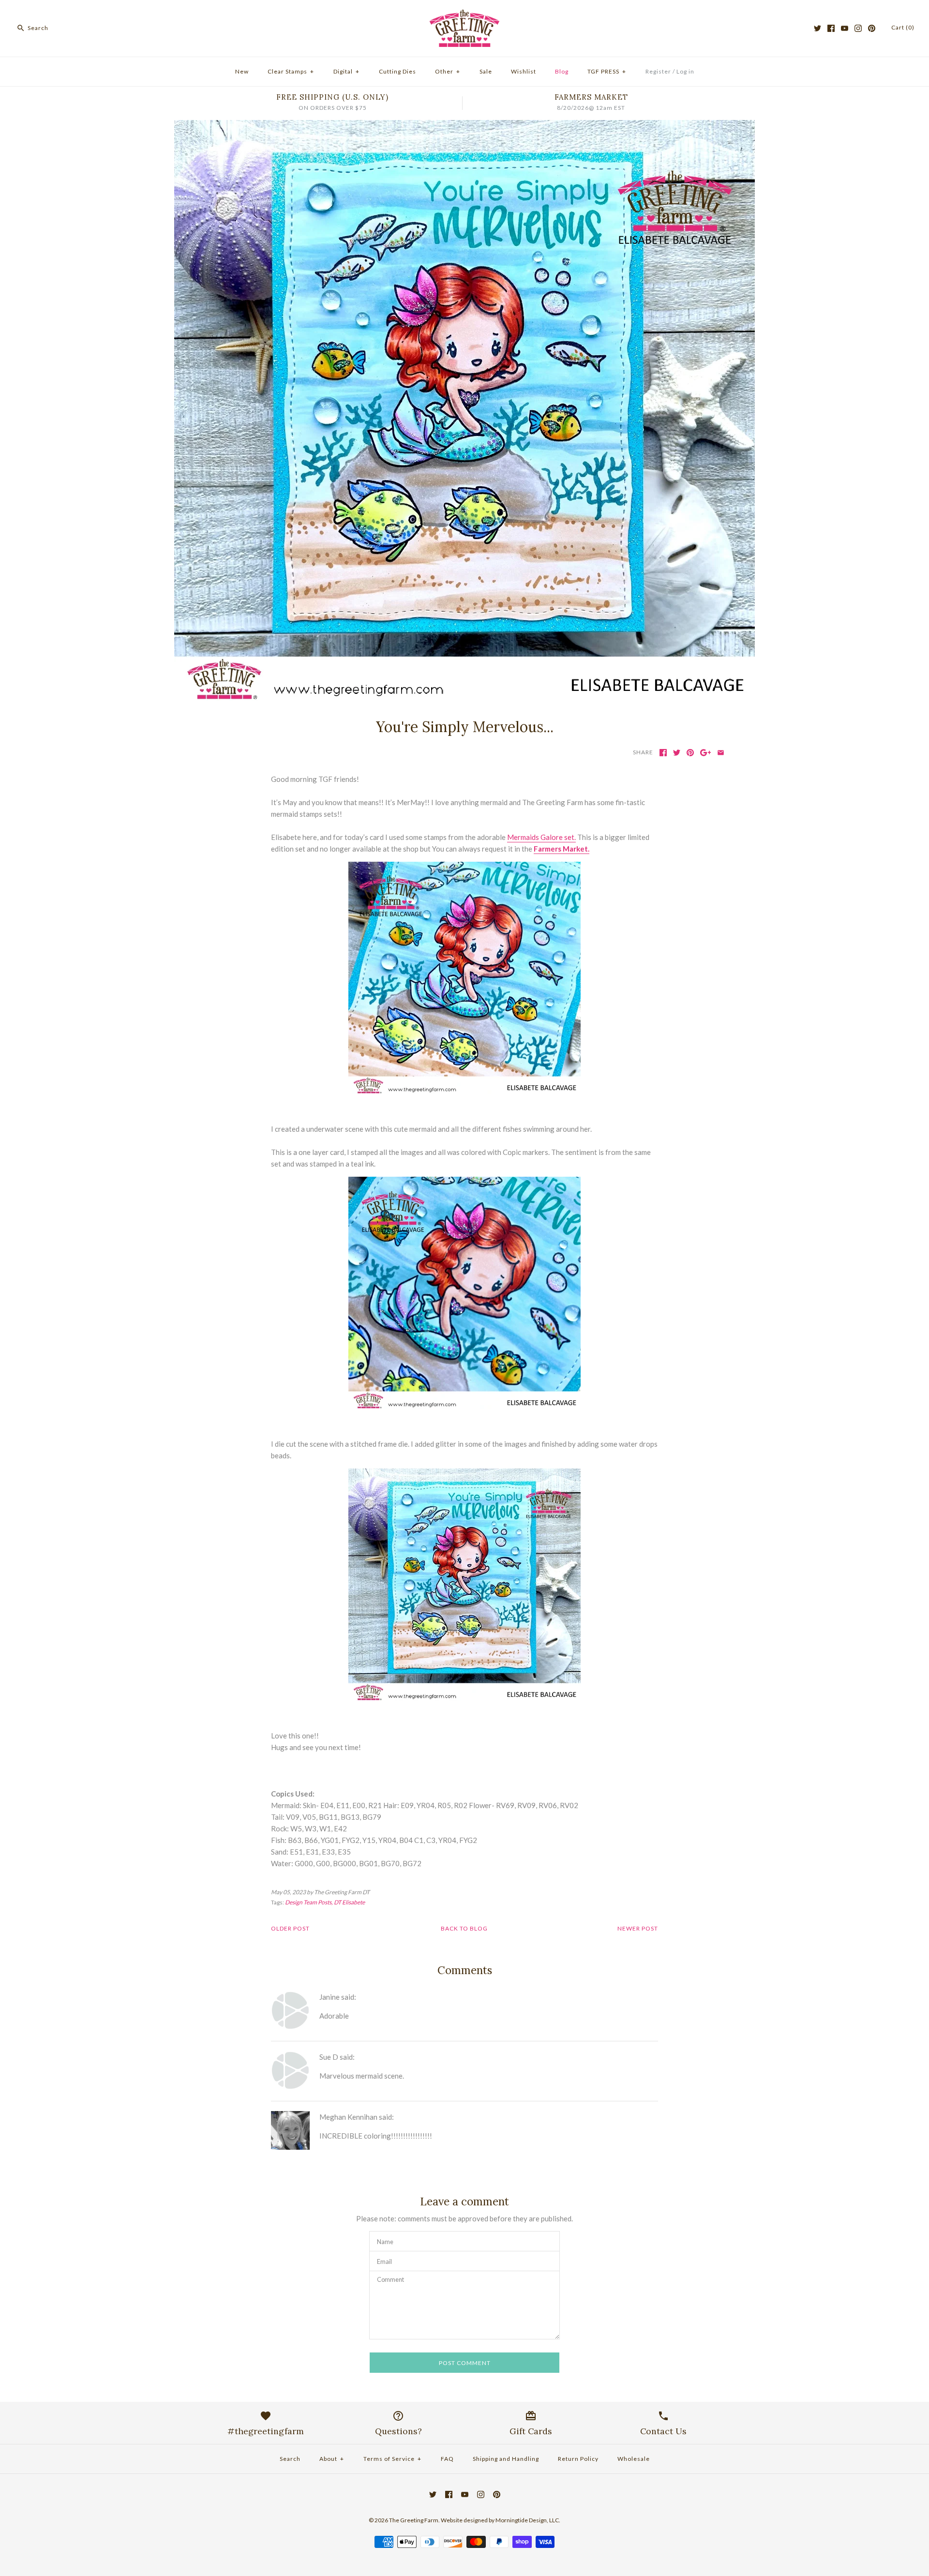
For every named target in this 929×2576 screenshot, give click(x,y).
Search (290, 2459)
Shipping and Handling (506, 2459)
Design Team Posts (308, 1902)
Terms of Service (392, 2459)
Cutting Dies (397, 71)
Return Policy (578, 2459)
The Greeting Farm (414, 2520)
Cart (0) (903, 27)
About (332, 2459)
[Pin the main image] (690, 753)
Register (658, 71)
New (242, 71)
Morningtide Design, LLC (527, 2520)
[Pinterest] (872, 28)
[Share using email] (721, 753)
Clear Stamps (291, 71)
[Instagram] (858, 28)
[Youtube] (845, 28)
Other (448, 71)
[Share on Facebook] (663, 753)
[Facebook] (831, 28)
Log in (685, 71)
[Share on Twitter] (677, 753)
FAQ (447, 2459)
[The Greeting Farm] (464, 15)
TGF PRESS (607, 71)
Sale (486, 71)
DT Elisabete (349, 1902)
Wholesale (634, 2459)
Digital (346, 71)
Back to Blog (464, 1928)
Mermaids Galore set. (541, 837)
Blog (562, 71)
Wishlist (524, 71)
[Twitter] (817, 28)
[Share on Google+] (706, 753)
